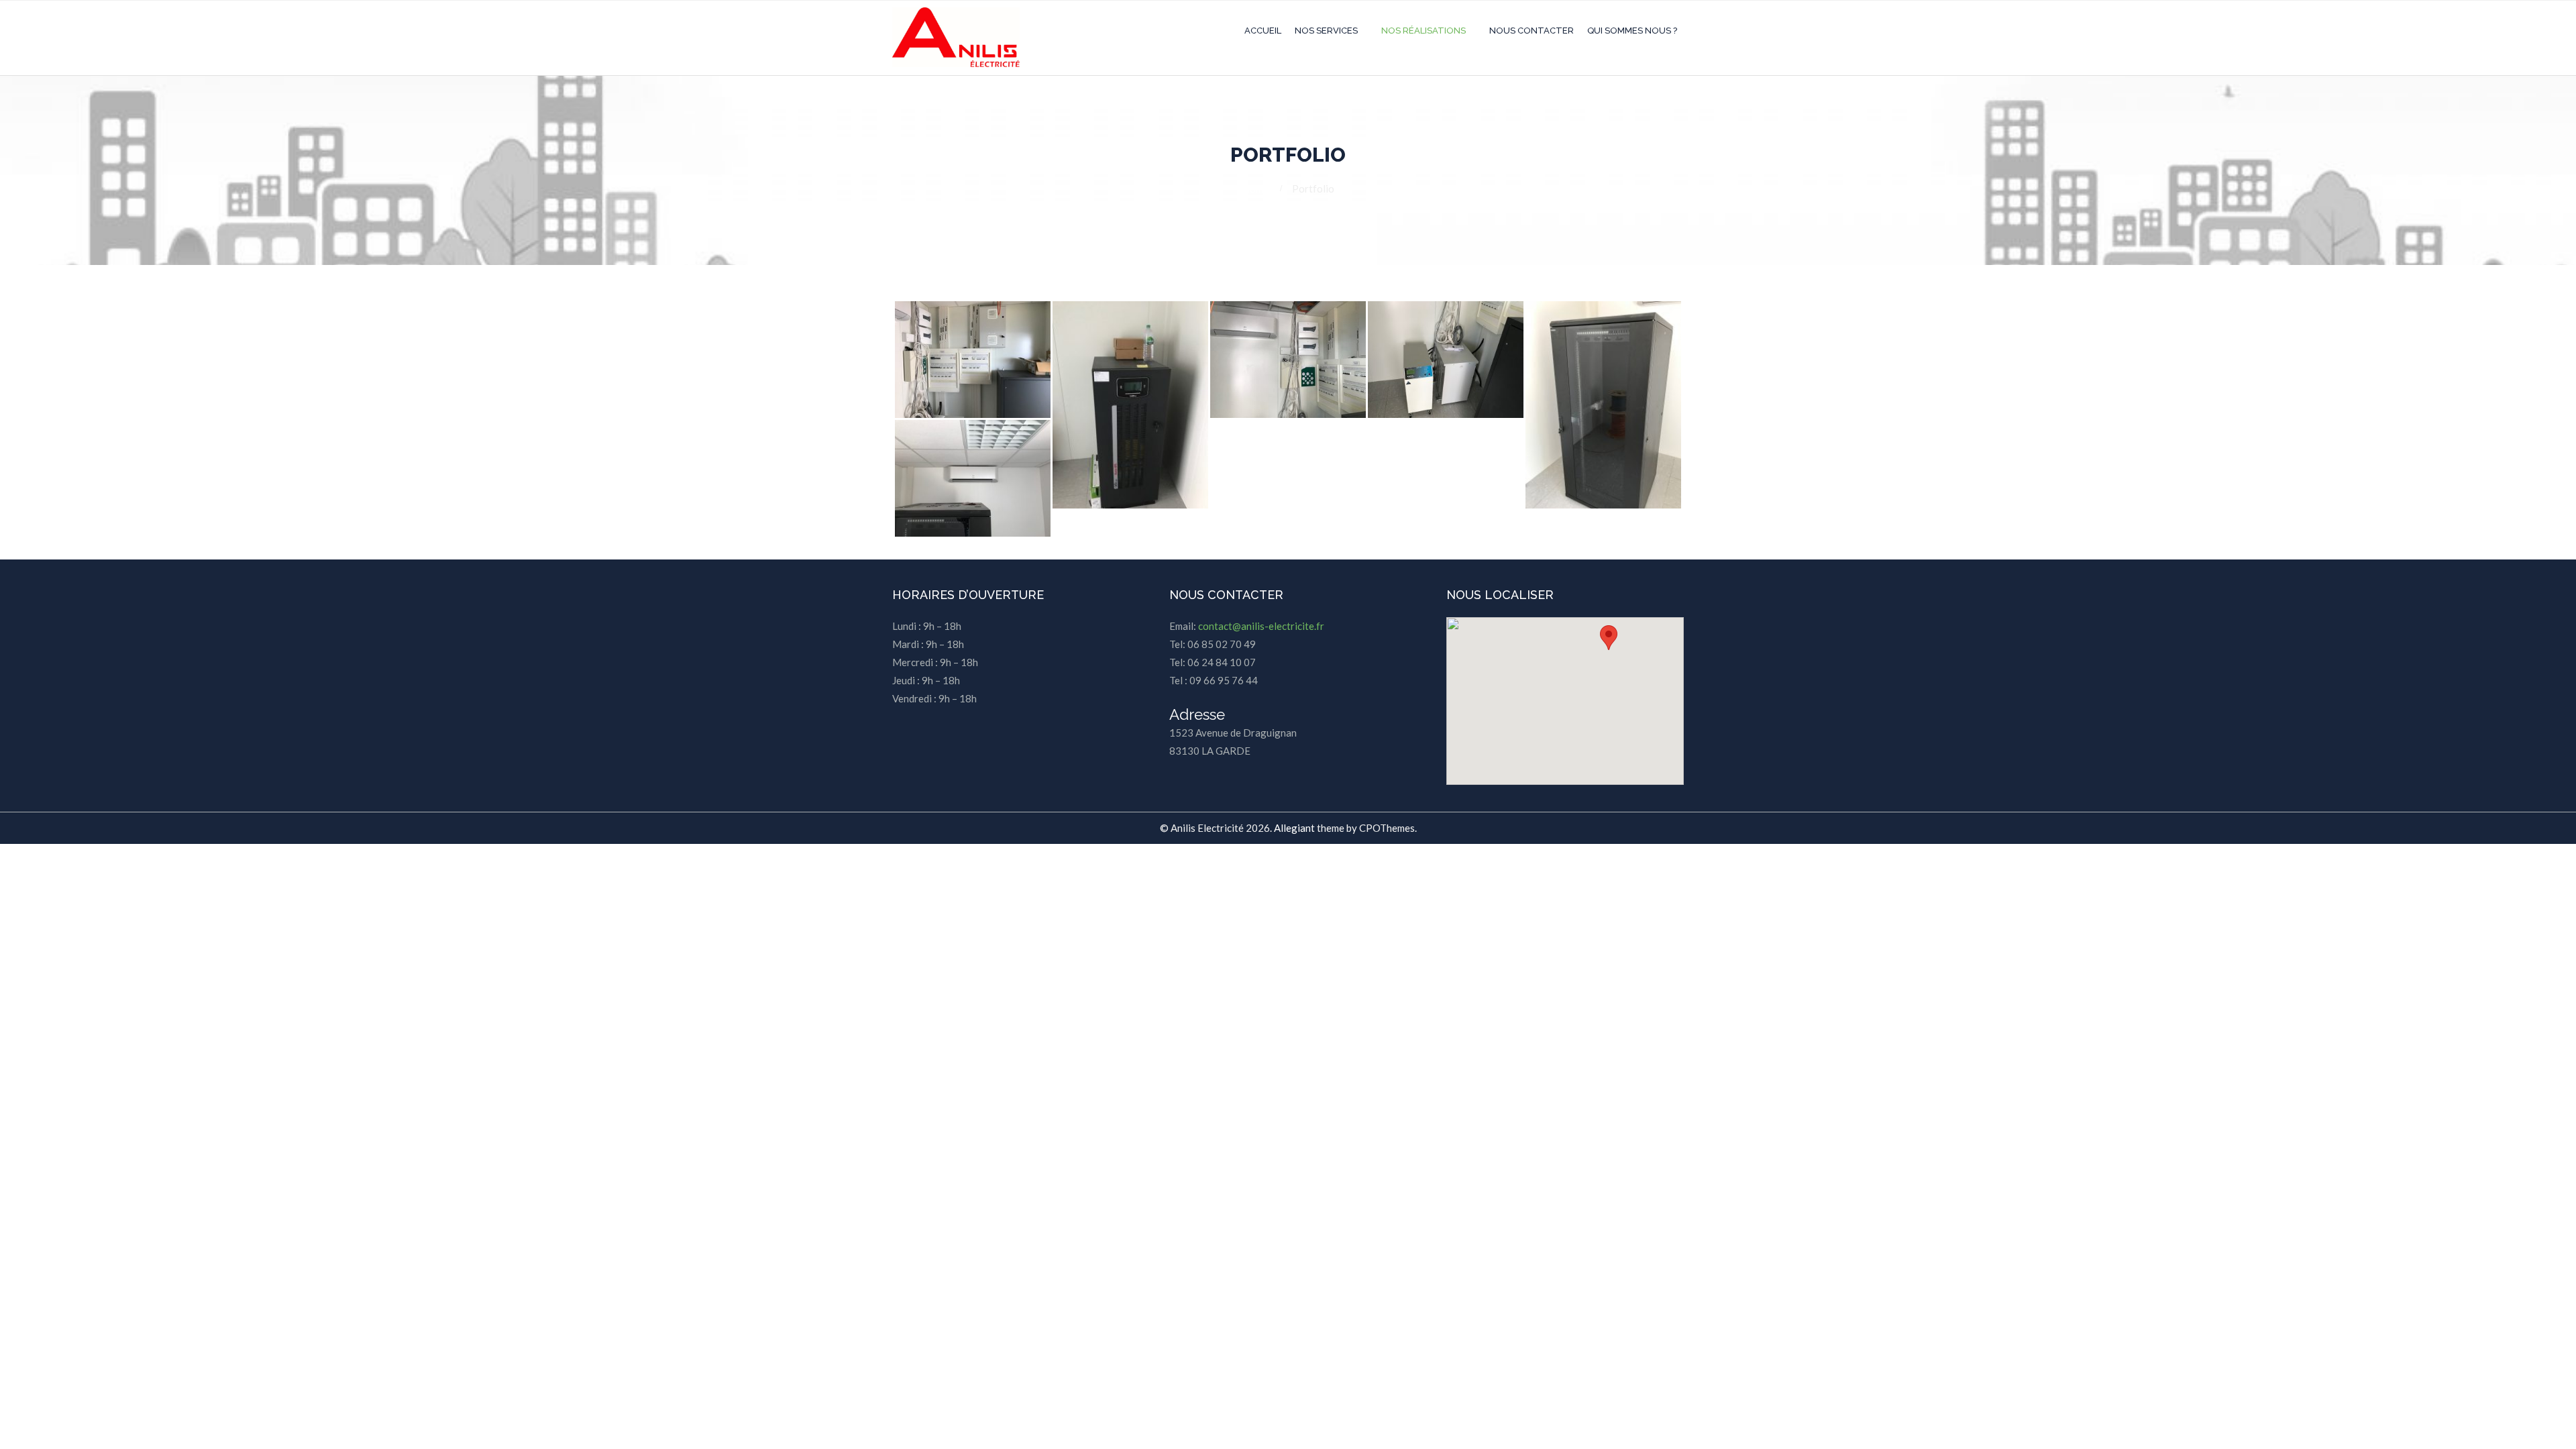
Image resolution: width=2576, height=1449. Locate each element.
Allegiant (1294, 828)
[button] (1609, 638)
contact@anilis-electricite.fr (1261, 626)
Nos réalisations (1424, 31)
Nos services (1326, 31)
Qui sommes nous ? (1632, 31)
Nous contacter (1532, 31)
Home (1255, 189)
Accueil (1263, 31)
